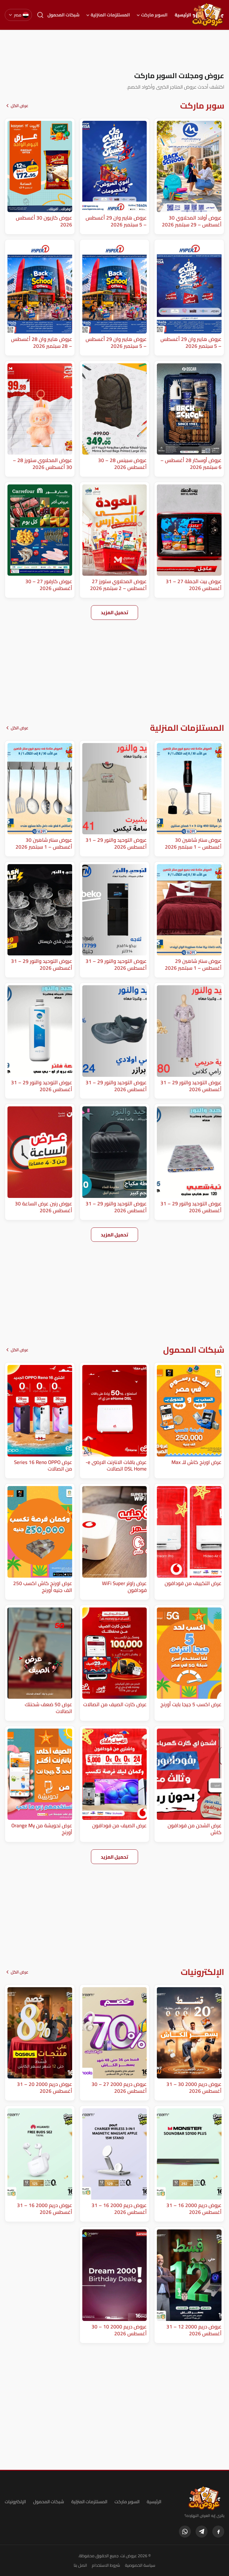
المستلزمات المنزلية (110, 15)
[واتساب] (185, 2532)
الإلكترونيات (15, 2502)
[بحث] (40, 15)
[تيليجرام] (202, 2532)
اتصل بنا (80, 2565)
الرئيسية (183, 15)
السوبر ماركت (154, 15)
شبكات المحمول (64, 15)
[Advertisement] (114, 50)
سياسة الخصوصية (140, 2565)
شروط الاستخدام (106, 2565)
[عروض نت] (204, 2498)
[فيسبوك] (218, 2532)
